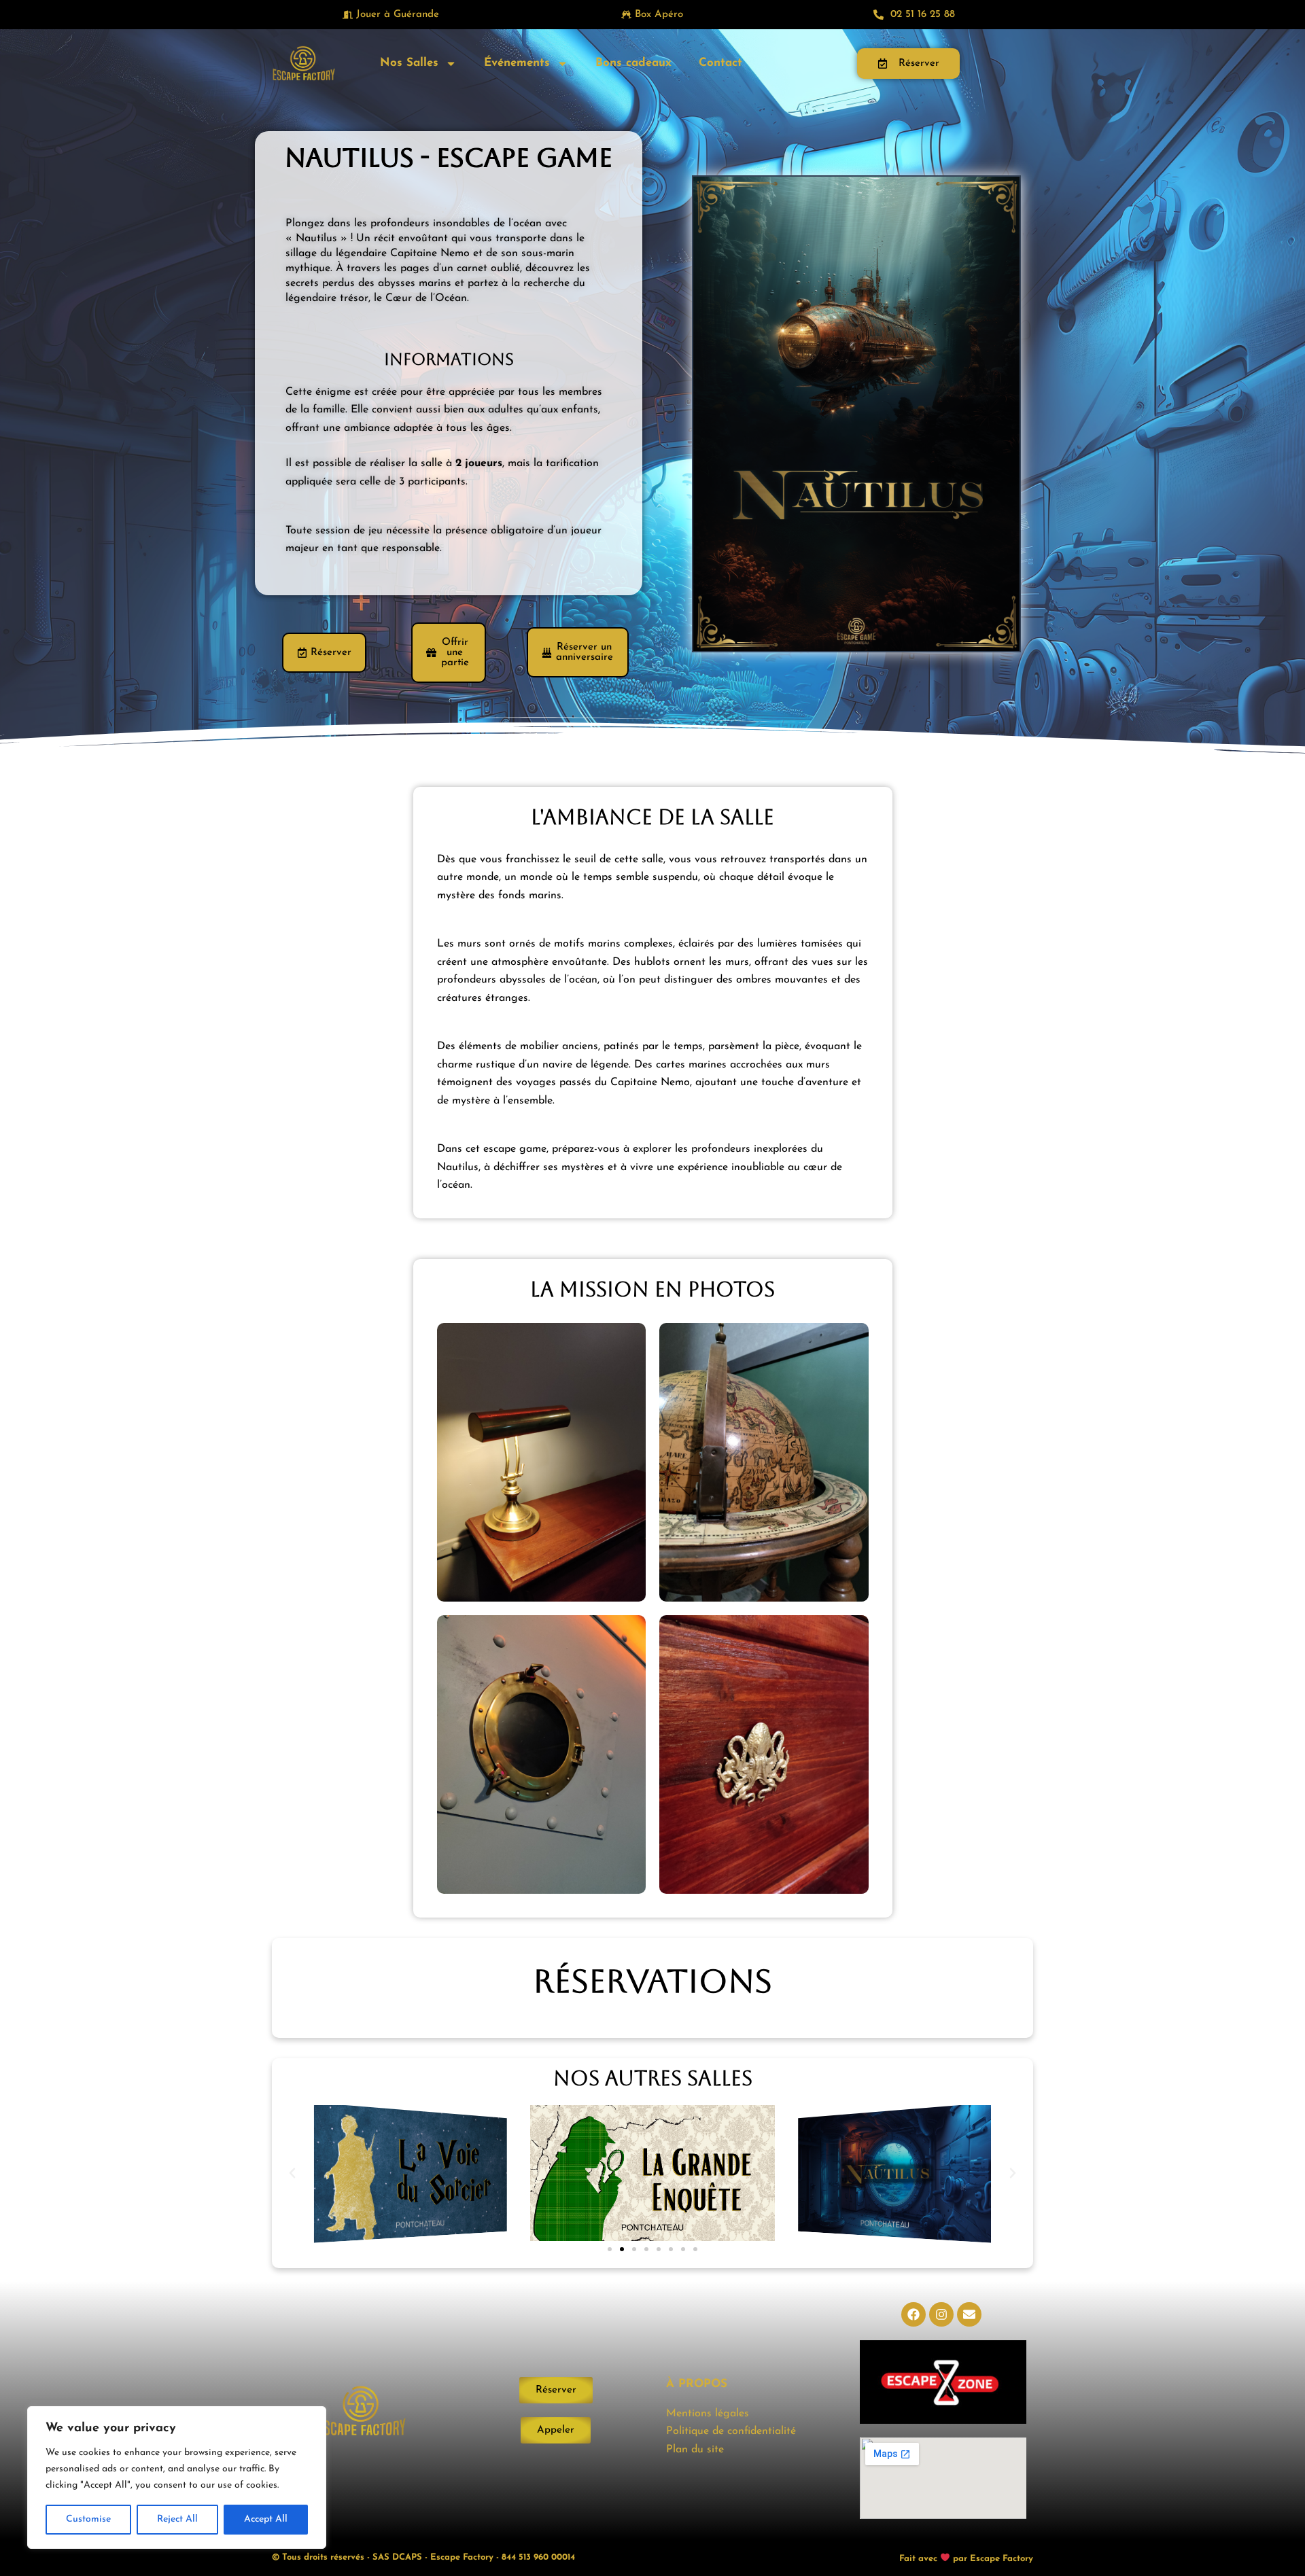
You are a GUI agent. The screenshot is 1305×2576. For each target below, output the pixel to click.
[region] (177, 2477)
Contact (720, 63)
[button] (292, 2173)
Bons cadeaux (633, 63)
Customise (88, 2519)
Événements (517, 63)
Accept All (266, 2519)
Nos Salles (409, 63)
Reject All (177, 2519)
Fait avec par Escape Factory (966, 2558)
